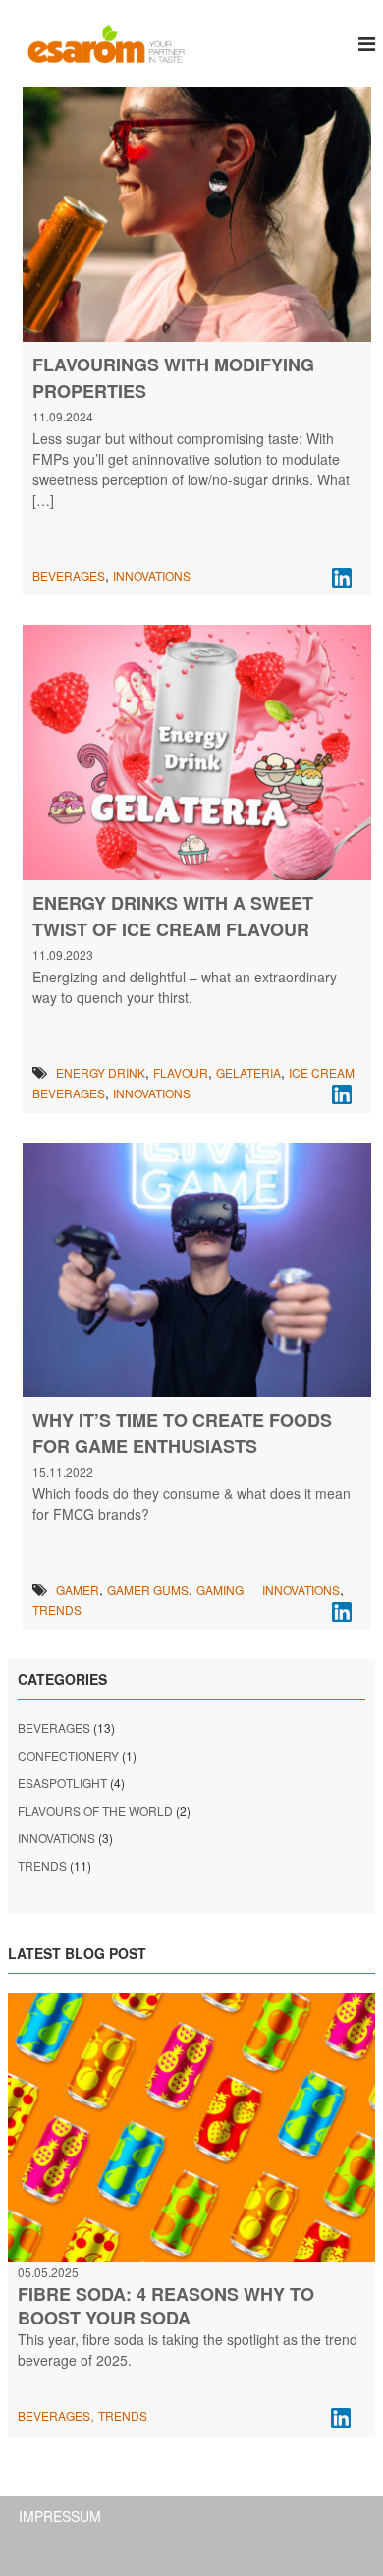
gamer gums (148, 1589)
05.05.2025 (48, 2272)
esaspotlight (62, 1783)
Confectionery (68, 1755)
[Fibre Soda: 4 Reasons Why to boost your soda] (191, 2125)
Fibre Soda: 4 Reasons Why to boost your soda (166, 2306)
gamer (78, 1589)
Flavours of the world (95, 1810)
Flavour (181, 1072)
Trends (57, 1610)
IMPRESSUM (60, 2516)
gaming (220, 1589)
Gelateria (248, 1072)
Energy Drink (101, 1072)
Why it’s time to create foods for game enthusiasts (182, 1433)
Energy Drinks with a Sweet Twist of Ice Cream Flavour (173, 916)
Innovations (152, 575)
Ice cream (322, 1072)
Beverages (69, 575)
